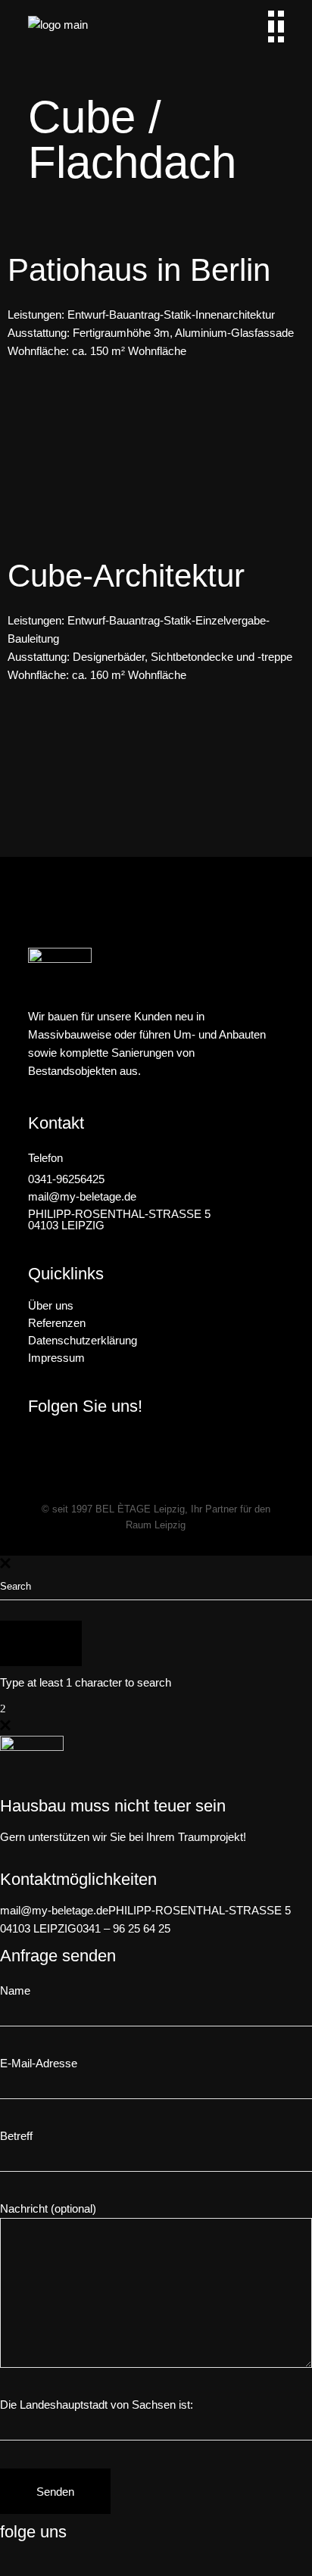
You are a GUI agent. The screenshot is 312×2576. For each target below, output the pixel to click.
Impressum (56, 1358)
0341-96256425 (66, 1179)
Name (15, 1990)
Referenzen (57, 1323)
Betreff (16, 2136)
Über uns (51, 1305)
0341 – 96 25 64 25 (123, 1928)
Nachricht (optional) (48, 2208)
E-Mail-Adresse (39, 2063)
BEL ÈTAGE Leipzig (140, 1509)
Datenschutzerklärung (83, 1340)
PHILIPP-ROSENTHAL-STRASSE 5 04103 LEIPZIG (119, 1219)
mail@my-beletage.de (82, 1196)
